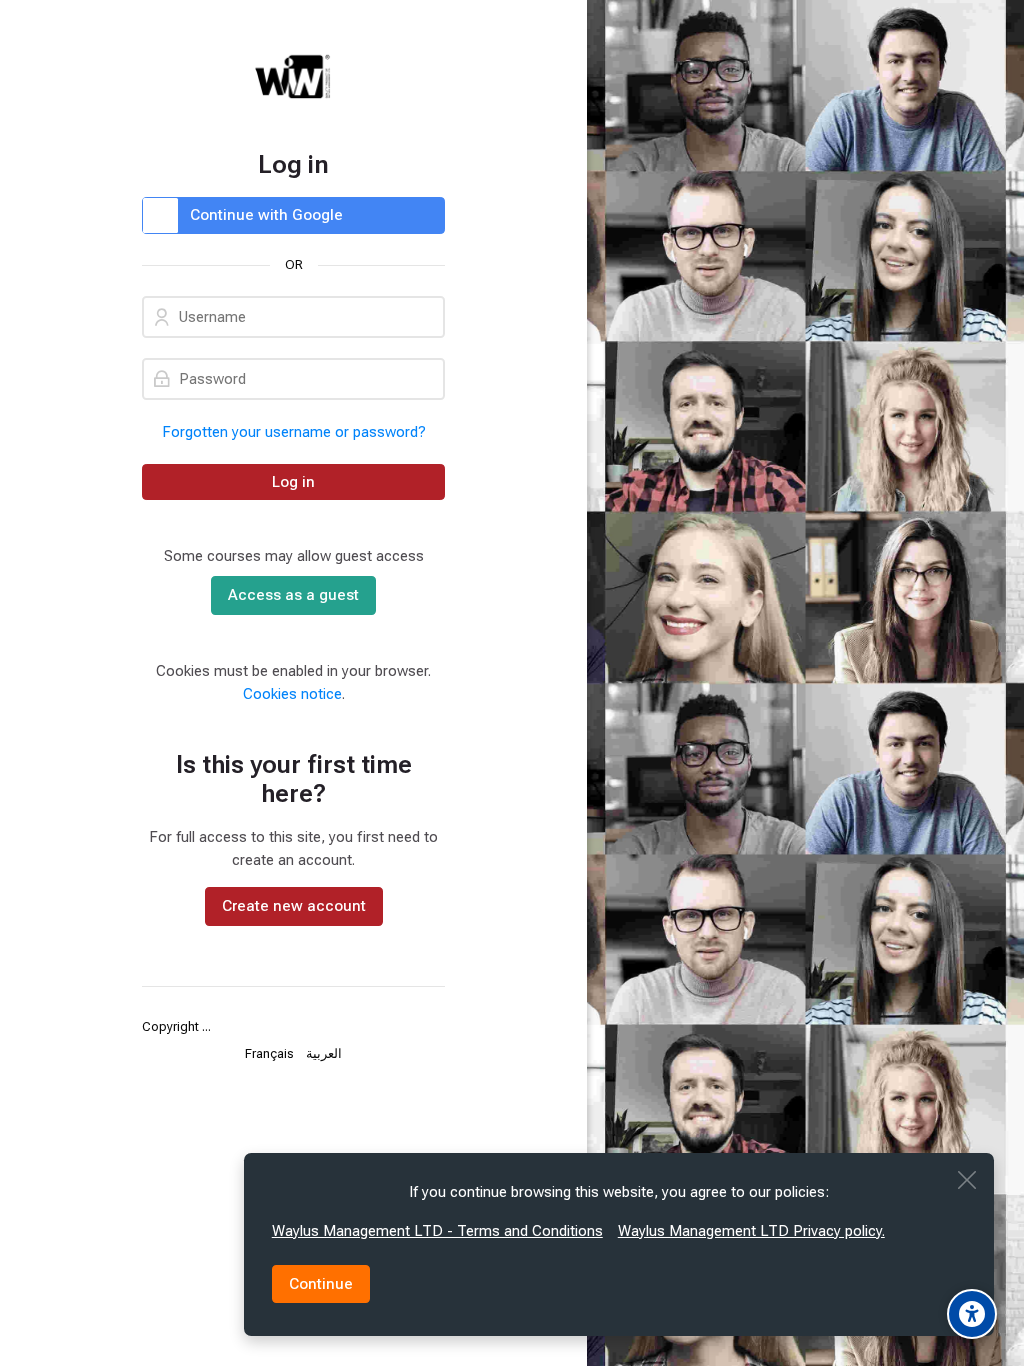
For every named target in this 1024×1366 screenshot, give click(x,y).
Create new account (294, 906)
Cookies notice (292, 694)
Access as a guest (293, 595)
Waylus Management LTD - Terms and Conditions (437, 1231)
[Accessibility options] (972, 1314)
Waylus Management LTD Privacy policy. (751, 1231)
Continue (321, 1284)
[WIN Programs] (293, 75)
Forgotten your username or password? (294, 432)
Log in (293, 482)
